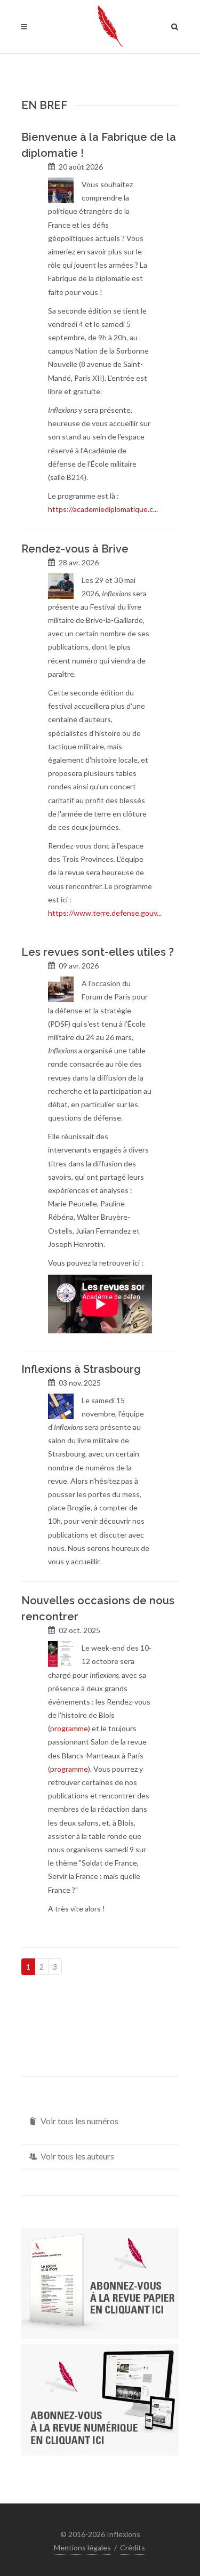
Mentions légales (82, 2547)
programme (69, 1728)
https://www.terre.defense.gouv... (105, 913)
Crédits (133, 2547)
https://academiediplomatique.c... (103, 509)
